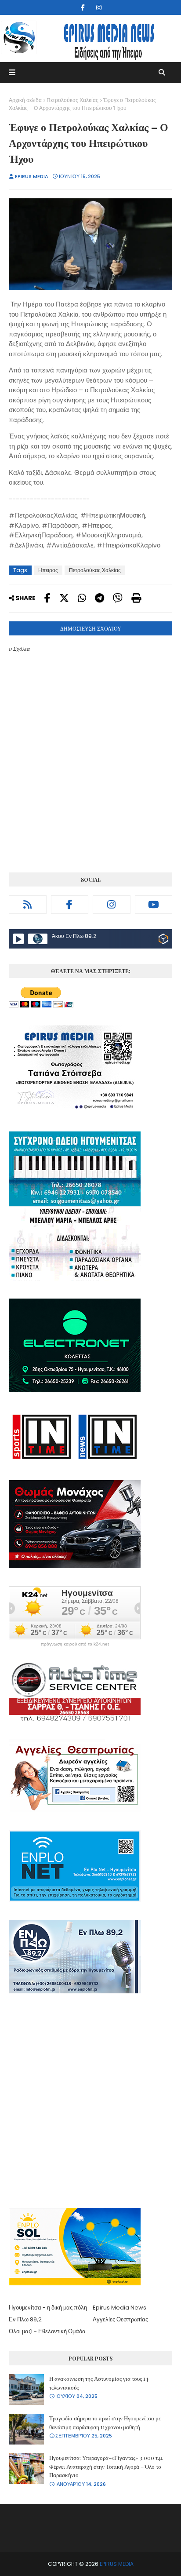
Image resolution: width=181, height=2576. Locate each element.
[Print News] (136, 598)
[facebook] (83, 7)
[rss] (28, 905)
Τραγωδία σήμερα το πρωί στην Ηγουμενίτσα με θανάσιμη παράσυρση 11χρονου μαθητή (105, 2422)
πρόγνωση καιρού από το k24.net (75, 1644)
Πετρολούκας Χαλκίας (72, 100)
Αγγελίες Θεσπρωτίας (120, 2319)
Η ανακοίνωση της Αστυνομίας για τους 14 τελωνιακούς (99, 2383)
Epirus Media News (119, 2308)
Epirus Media (32, 176)
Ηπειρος (48, 570)
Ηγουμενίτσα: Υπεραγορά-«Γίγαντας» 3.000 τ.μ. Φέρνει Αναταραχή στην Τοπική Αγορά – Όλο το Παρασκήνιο (106, 2466)
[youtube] (154, 905)
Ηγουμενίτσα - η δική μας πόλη (48, 2308)
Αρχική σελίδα (25, 100)
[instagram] (99, 7)
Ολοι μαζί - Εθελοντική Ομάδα (47, 2331)
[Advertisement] (90, 2102)
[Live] (18, 939)
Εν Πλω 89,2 (25, 2319)
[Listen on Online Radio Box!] (163, 940)
